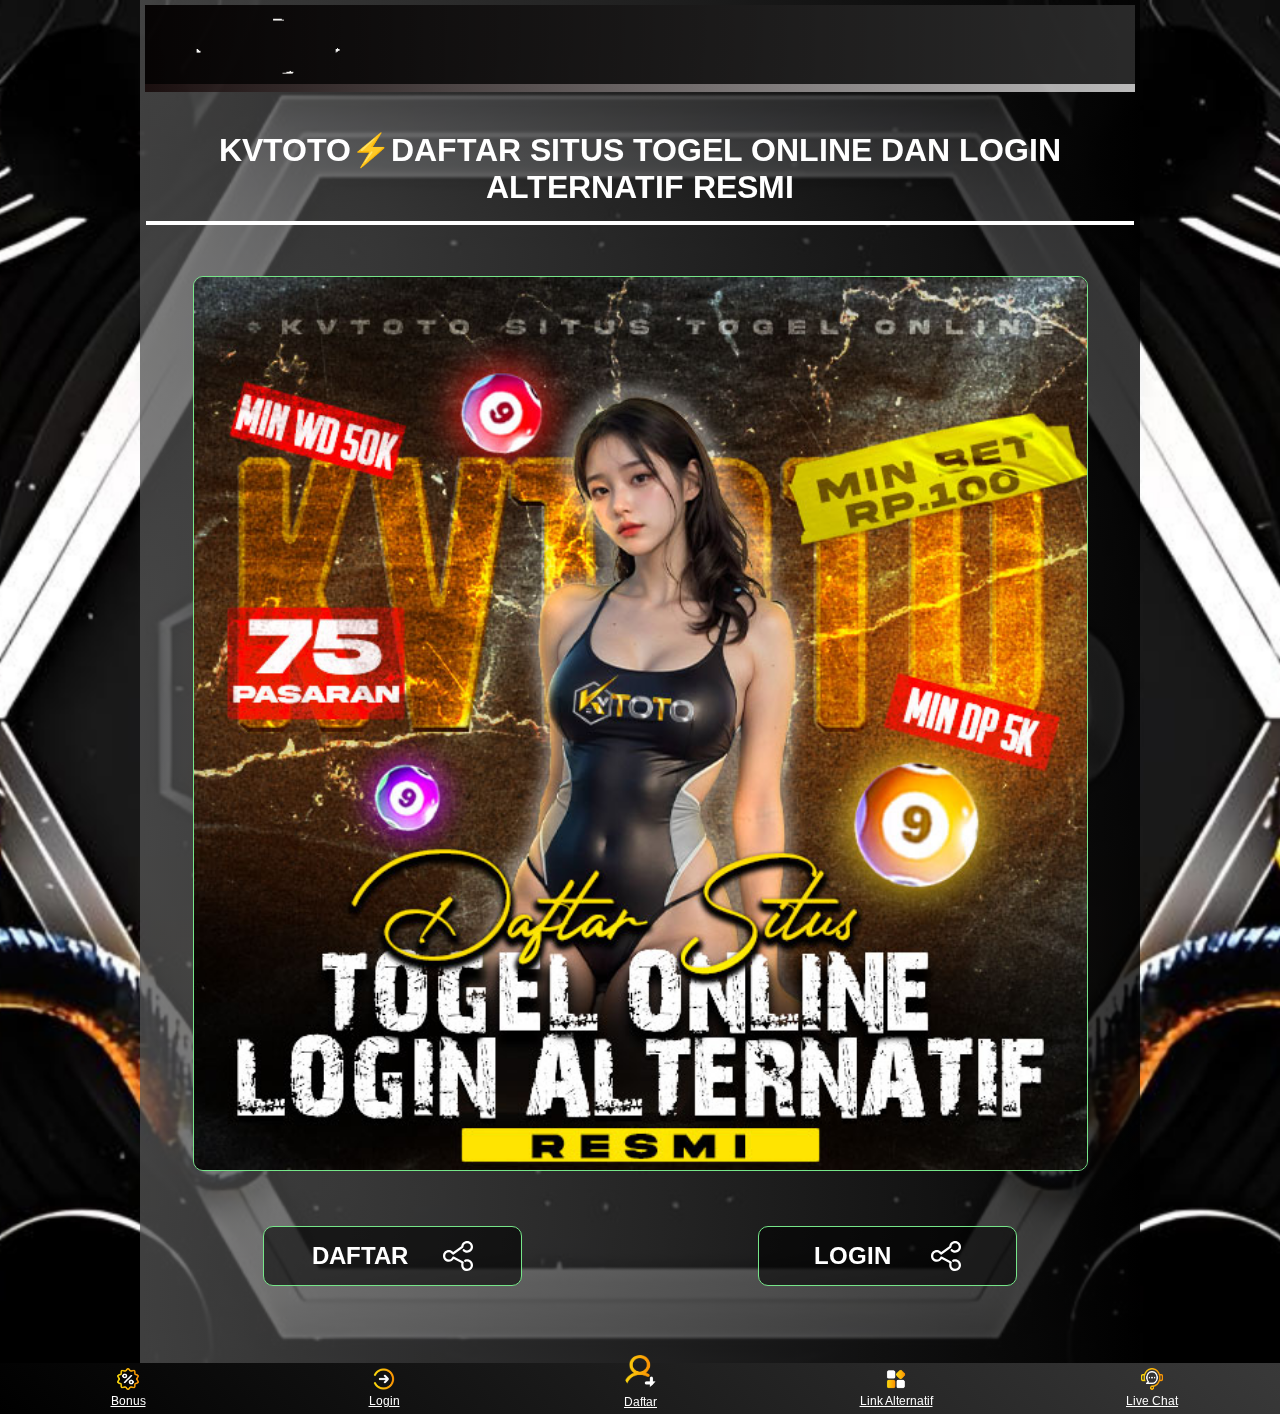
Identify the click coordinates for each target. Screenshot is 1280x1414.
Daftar (640, 1401)
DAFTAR (360, 1255)
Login (384, 1401)
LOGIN (852, 1255)
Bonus (128, 1401)
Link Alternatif (896, 1401)
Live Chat (1152, 1401)
